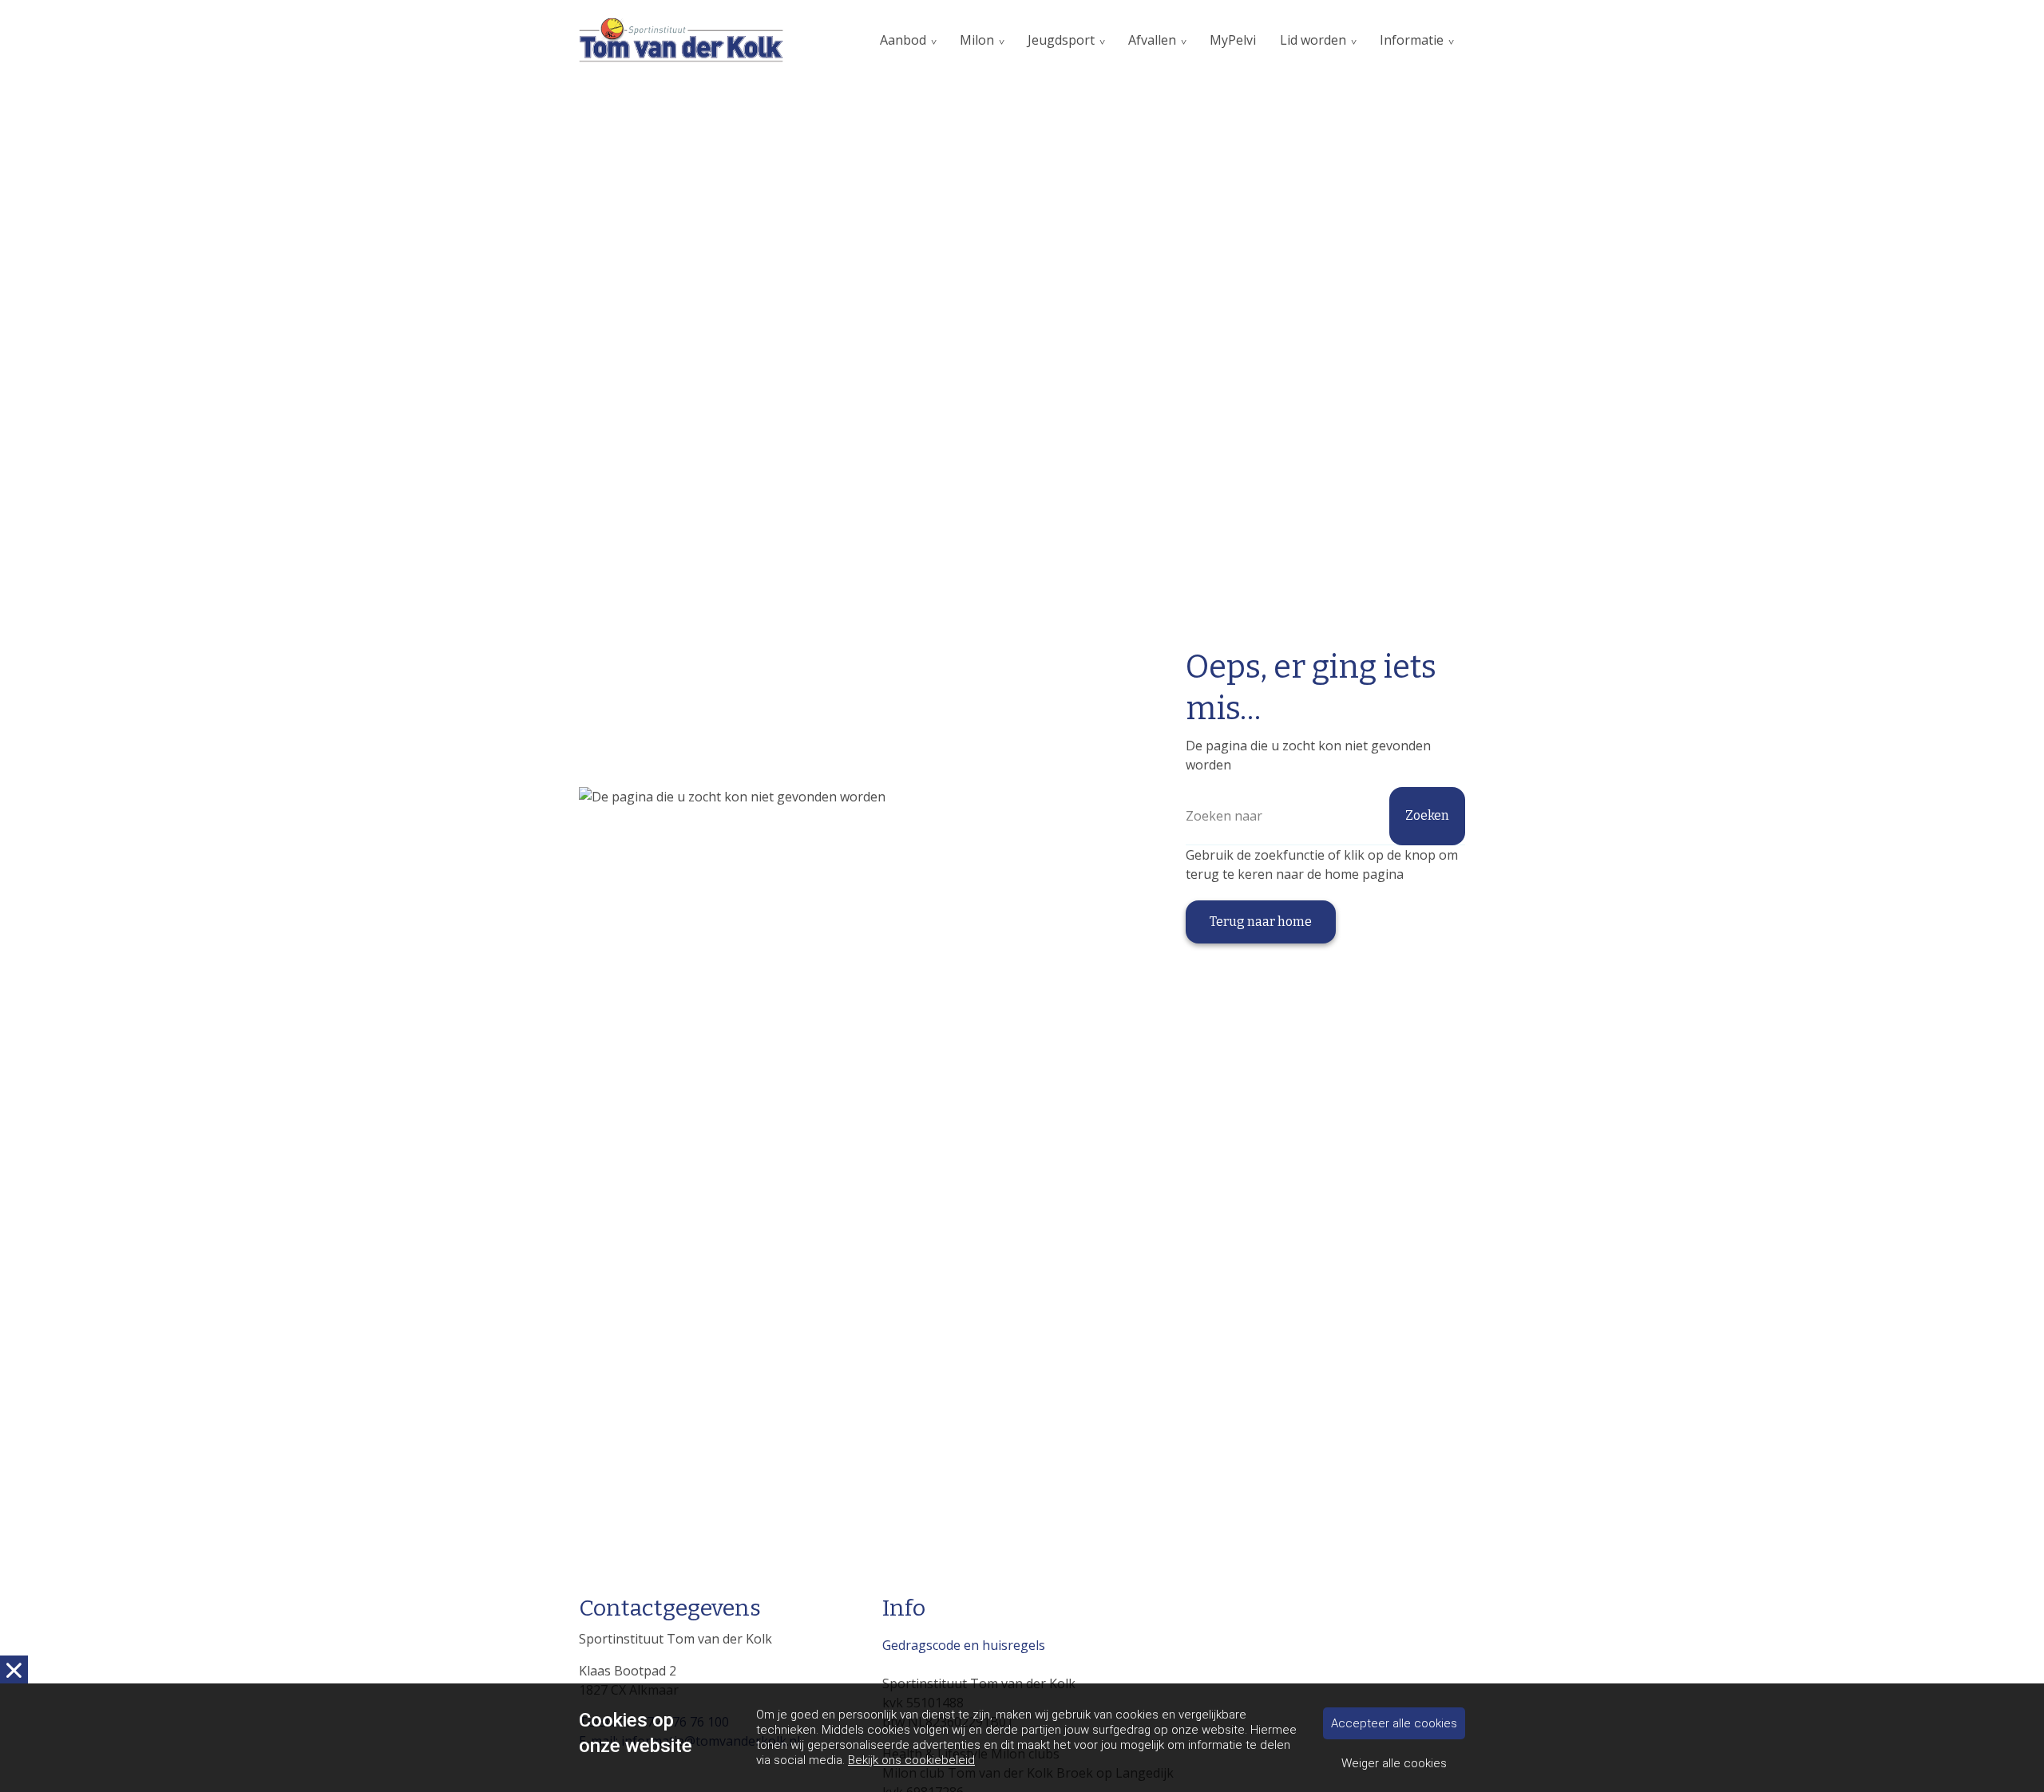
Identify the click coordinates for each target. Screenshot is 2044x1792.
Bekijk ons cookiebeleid (911, 1760)
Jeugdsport (1061, 40)
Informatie (1412, 40)
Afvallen (1152, 40)
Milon (977, 40)
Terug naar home (1261, 922)
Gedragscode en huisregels (964, 1645)
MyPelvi (1233, 40)
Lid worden (1313, 40)
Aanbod (903, 40)
